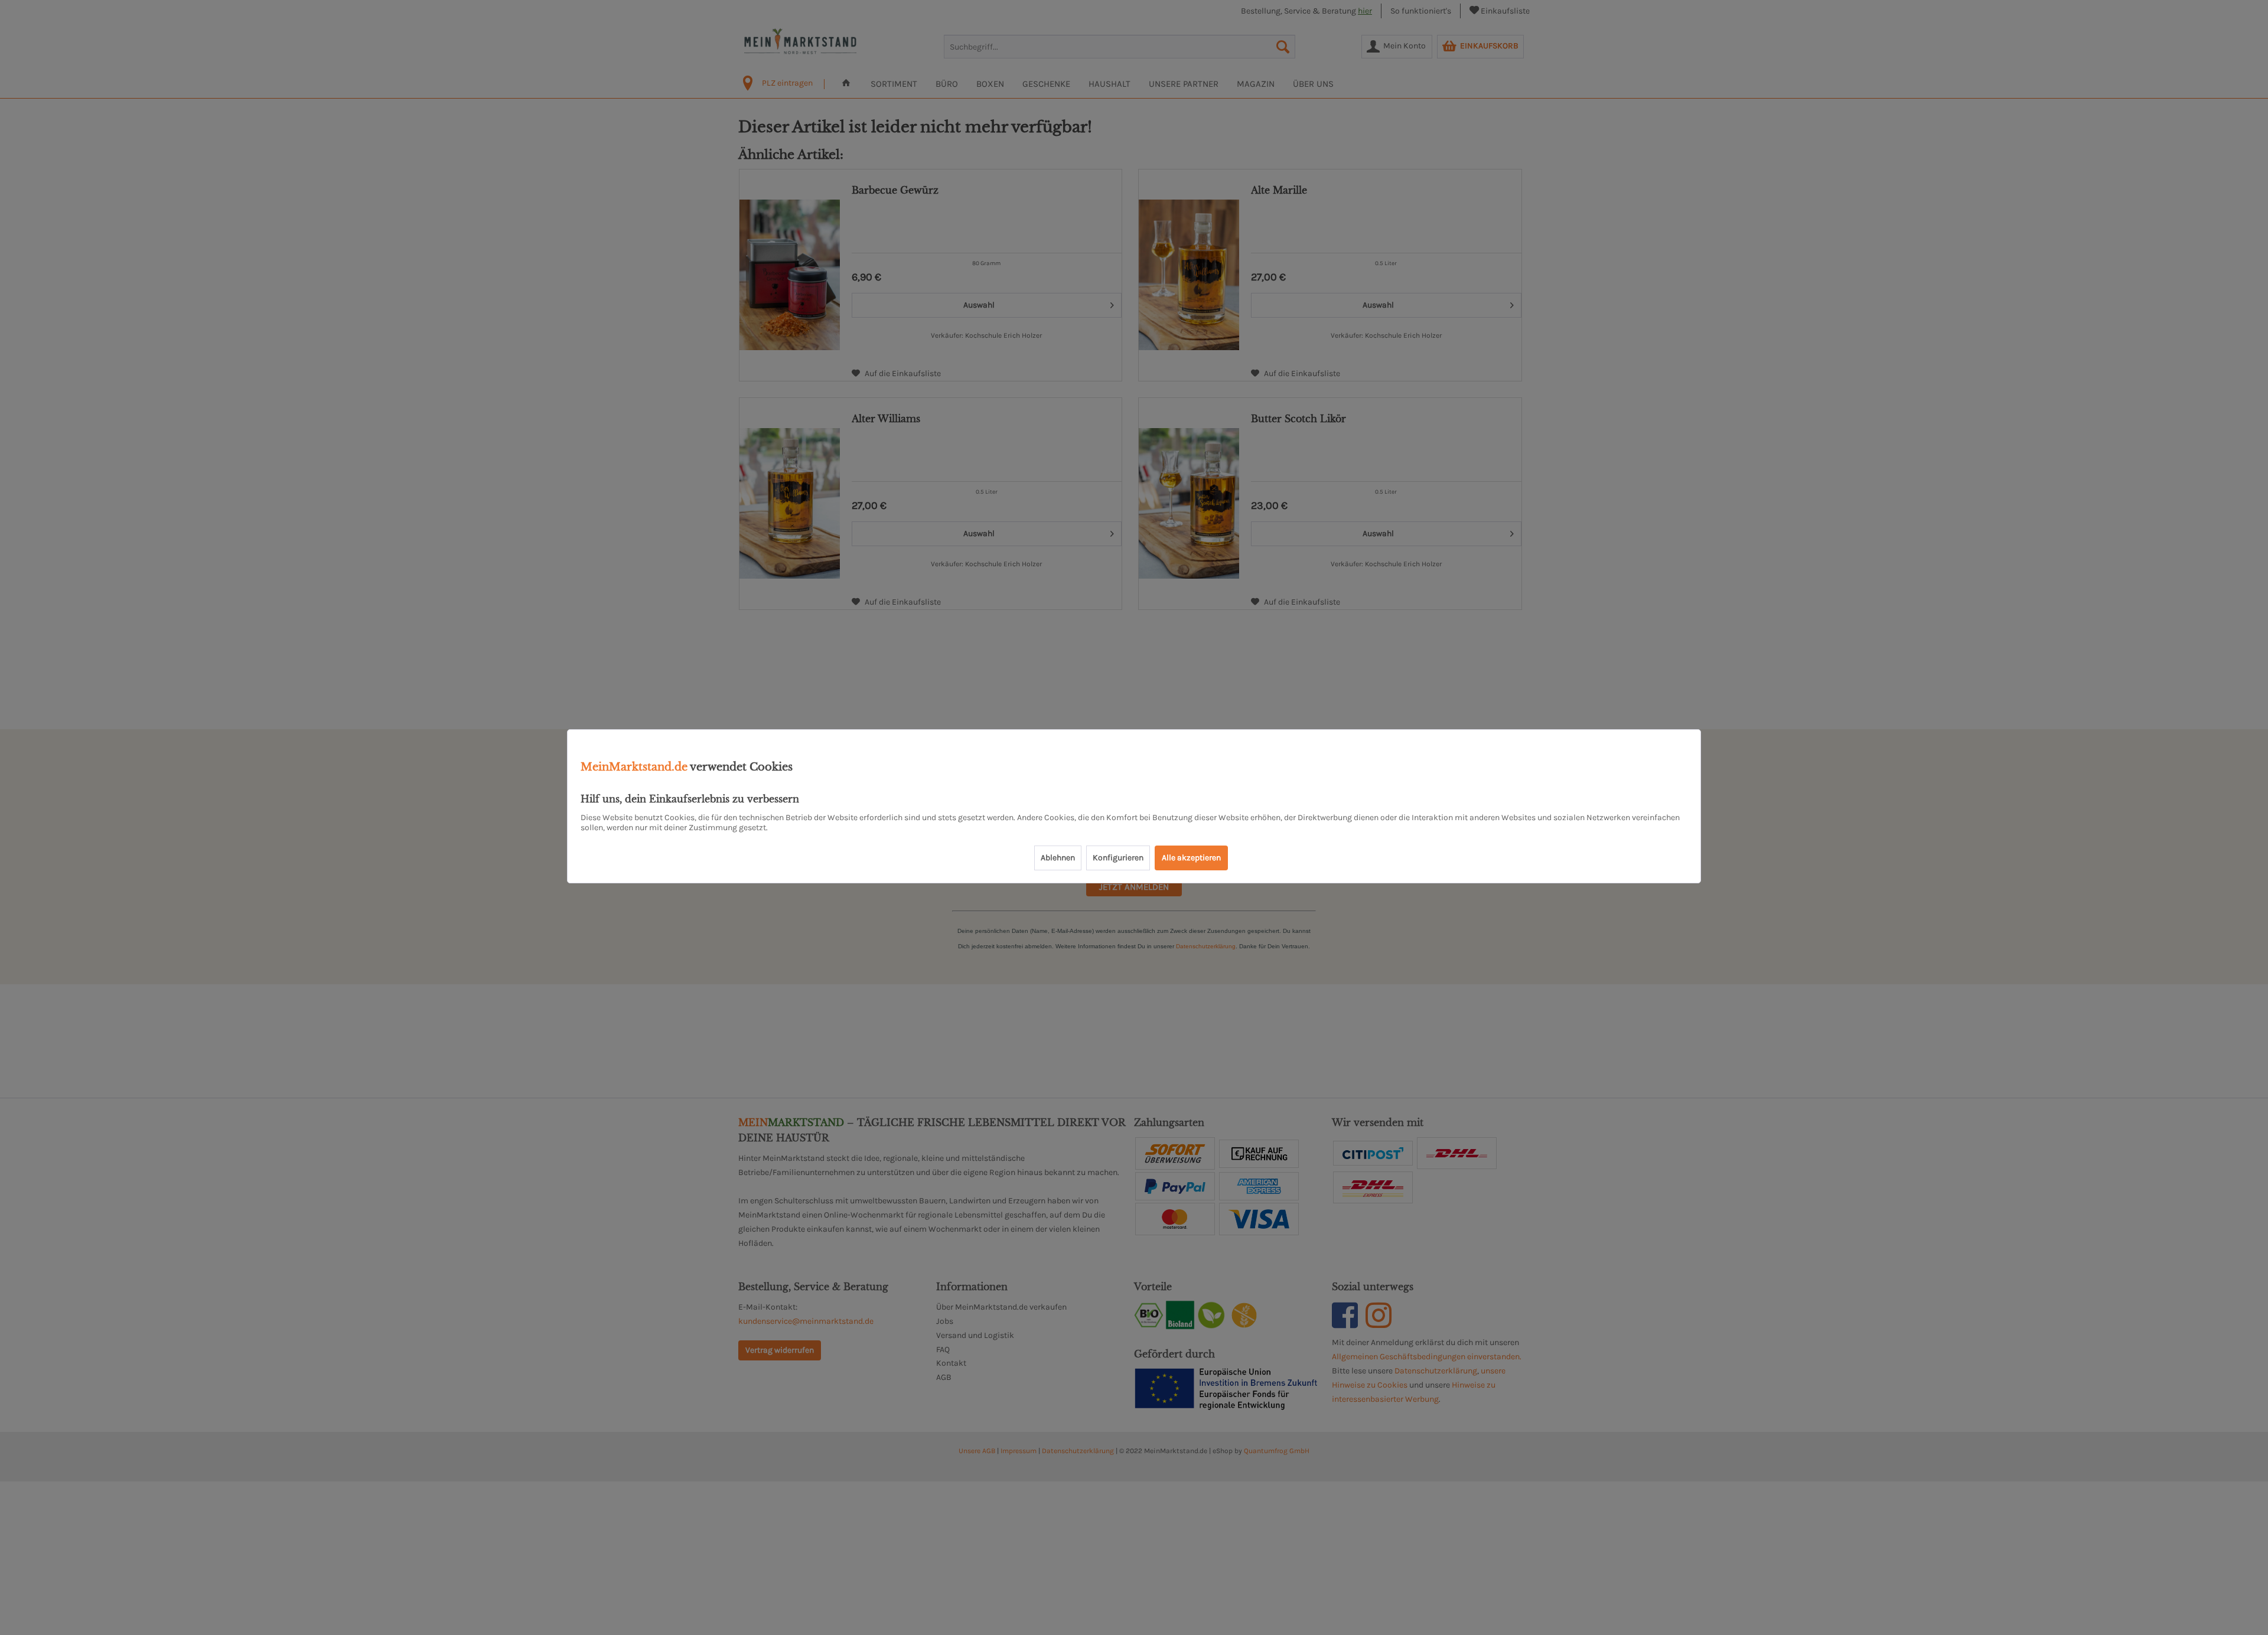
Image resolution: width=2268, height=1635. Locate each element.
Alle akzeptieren (1191, 858)
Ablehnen (1058, 858)
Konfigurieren (1118, 858)
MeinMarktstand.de (634, 767)
